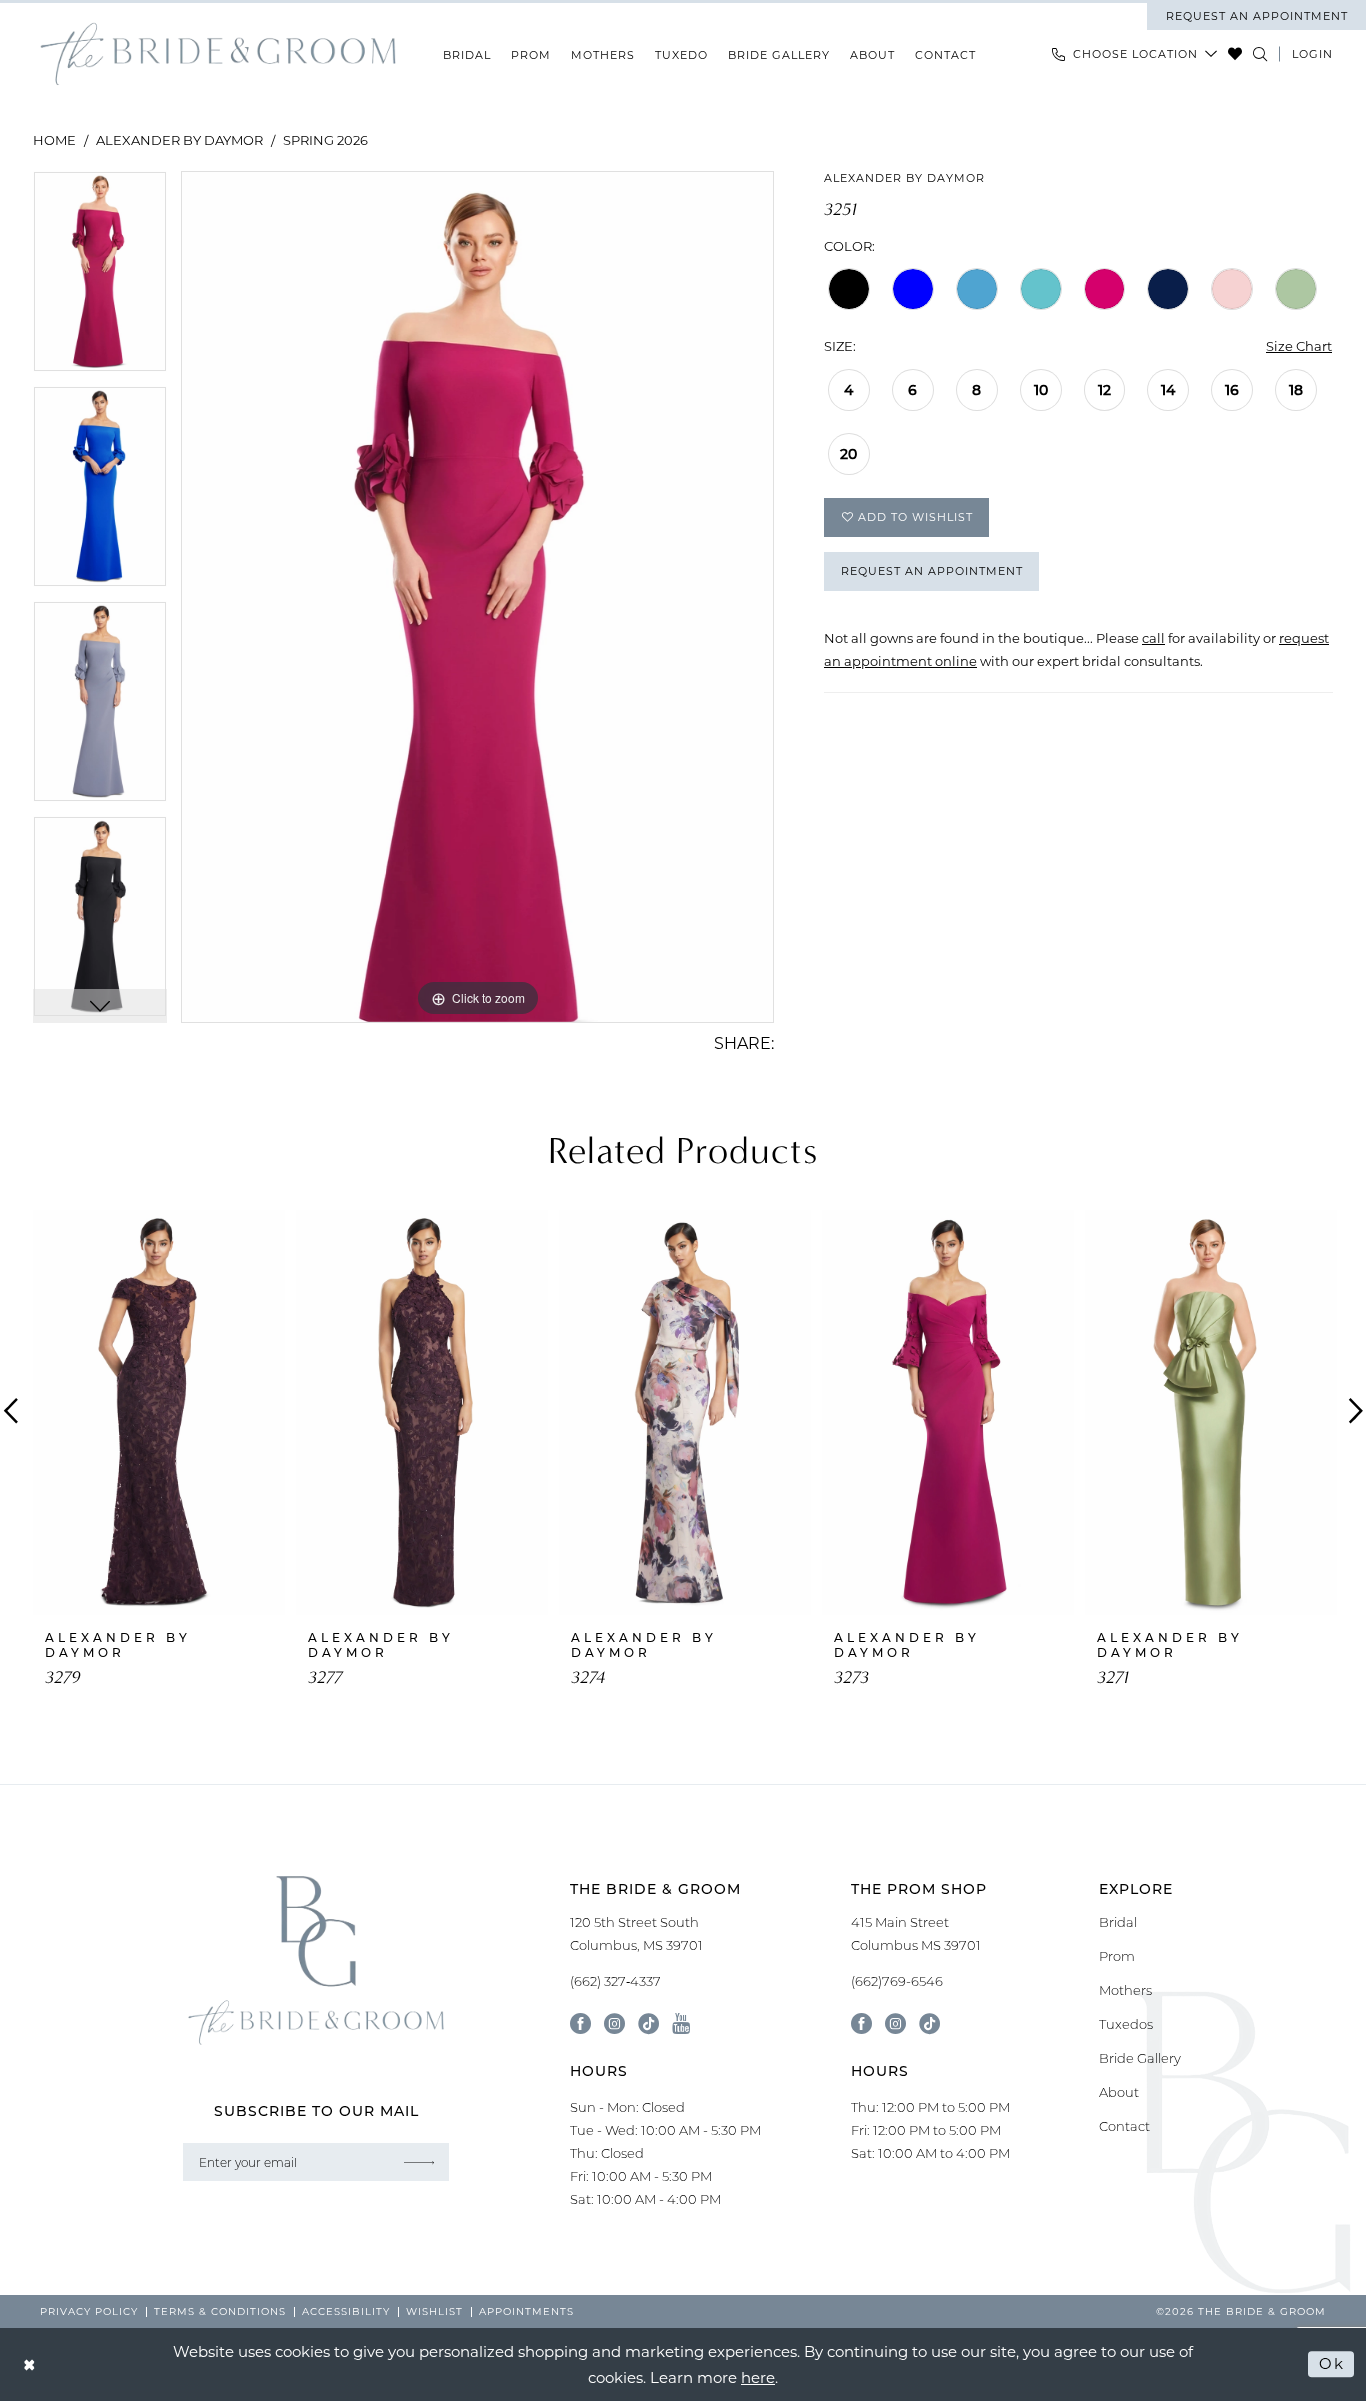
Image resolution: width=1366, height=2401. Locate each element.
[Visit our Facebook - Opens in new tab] (580, 2023)
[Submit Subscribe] (419, 2162)
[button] (1312, 54)
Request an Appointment (932, 571)
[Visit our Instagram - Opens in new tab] (614, 2023)
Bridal (1118, 1922)
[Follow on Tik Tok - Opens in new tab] (929, 2023)
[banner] (218, 54)
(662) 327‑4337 (615, 1981)
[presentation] (159, 1412)
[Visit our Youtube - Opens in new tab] (681, 2023)
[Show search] (1260, 54)
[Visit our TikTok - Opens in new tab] (648, 2023)
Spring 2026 (325, 139)
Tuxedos (1126, 2024)
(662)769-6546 (897, 1981)
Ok (1331, 2364)
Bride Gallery (1140, 2058)
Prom (1117, 1956)
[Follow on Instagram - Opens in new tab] (895, 2023)
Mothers (1125, 1990)
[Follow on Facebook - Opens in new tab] (861, 2023)
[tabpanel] (100, 278)
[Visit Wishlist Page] (1235, 54)
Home (54, 139)
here (758, 2377)
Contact (1124, 2126)
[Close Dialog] (30, 2364)
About (1119, 2092)
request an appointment (1257, 16)
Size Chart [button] (1299, 345)
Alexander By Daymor (179, 139)
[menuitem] (1256, 16)
